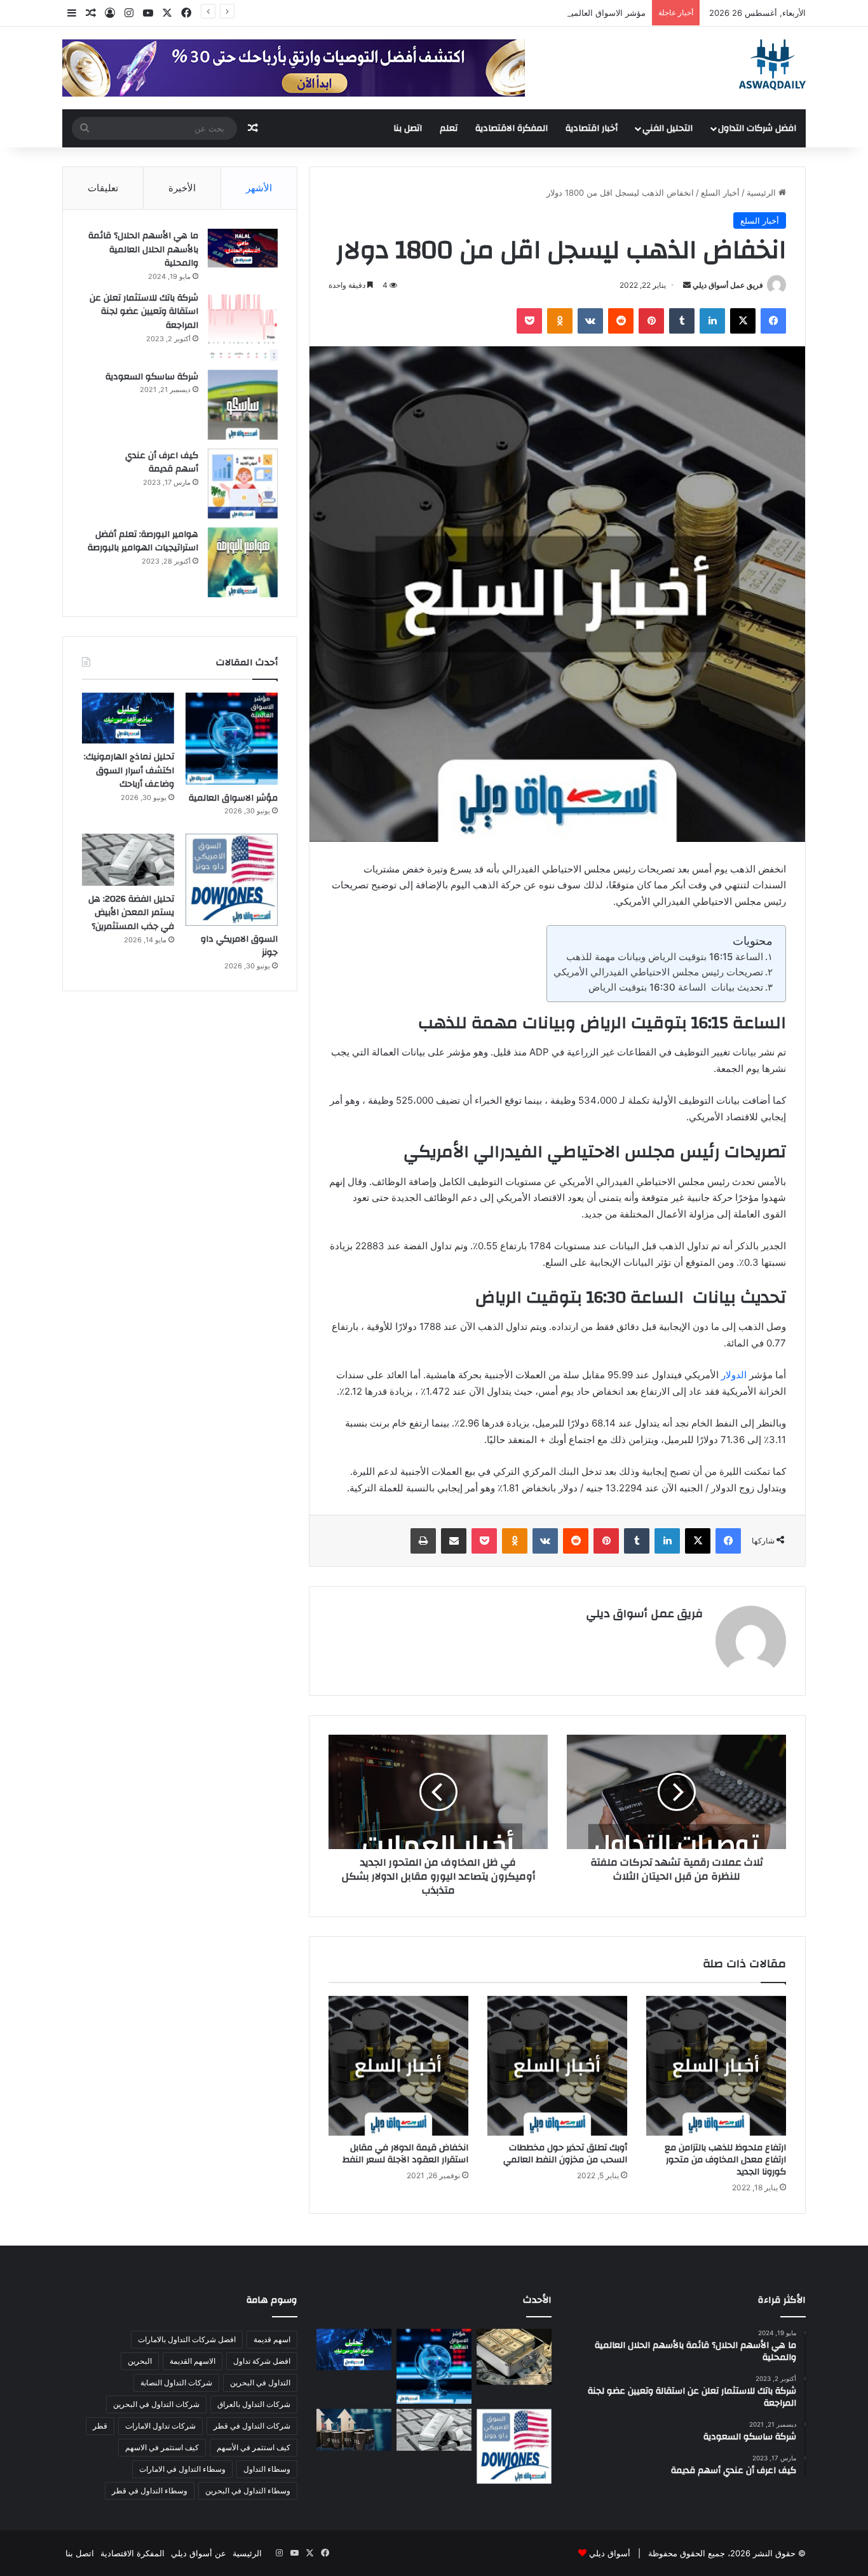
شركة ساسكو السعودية (152, 377)
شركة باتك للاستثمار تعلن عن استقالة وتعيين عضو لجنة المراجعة (144, 312)
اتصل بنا (408, 128)
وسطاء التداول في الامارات (182, 2469)
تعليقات (103, 188)
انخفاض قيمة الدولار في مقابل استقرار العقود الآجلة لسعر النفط (405, 2154)
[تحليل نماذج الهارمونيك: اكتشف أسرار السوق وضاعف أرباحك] (128, 718)
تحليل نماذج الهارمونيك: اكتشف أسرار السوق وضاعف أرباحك (129, 770)
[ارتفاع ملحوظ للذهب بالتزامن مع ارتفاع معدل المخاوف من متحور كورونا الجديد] (716, 2066)
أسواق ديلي (610, 2553)
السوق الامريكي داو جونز (239, 946)
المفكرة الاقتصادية (512, 128)
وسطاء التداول (267, 2469)
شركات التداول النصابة (176, 2383)
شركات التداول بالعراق (254, 2404)
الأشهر (259, 188)
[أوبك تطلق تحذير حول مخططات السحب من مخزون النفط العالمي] (557, 2066)
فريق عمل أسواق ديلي (728, 285)
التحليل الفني (668, 128)
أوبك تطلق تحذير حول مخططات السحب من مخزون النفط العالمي (565, 2154)
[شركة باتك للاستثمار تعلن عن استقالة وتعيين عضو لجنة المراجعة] (243, 326)
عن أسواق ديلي (199, 2553)
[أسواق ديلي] (772, 65)
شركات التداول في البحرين (156, 2404)
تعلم (449, 128)
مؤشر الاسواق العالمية (606, 13)
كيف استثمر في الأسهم (254, 2447)
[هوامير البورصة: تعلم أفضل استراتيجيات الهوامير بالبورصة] (243, 562)
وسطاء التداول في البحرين (248, 2491)
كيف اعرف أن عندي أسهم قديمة (162, 463)
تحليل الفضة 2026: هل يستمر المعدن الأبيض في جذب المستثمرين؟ (131, 913)
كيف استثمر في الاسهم (162, 2447)
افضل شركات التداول (757, 128)
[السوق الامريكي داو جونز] (232, 880)
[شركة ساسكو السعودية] (243, 405)
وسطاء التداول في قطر (150, 2491)
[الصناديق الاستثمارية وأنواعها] (514, 2357)
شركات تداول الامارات (160, 2426)
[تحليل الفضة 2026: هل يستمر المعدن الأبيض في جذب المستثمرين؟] (128, 860)
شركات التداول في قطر (252, 2426)
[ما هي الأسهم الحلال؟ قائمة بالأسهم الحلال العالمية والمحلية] (243, 248)
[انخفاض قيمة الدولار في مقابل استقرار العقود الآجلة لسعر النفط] (398, 2066)
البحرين (140, 2361)
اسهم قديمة (272, 2339)
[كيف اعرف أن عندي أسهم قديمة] (243, 484)
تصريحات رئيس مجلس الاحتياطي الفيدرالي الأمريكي (658, 972)
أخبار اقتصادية (592, 128)
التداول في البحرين (260, 2383)
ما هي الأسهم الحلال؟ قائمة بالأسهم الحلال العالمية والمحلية (143, 249)
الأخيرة (182, 188)
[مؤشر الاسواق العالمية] (232, 739)
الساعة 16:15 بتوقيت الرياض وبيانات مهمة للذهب (665, 957)
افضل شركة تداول (262, 2361)
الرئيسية (763, 193)
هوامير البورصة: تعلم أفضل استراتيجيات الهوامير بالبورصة (143, 541)
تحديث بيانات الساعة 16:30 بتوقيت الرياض (676, 987)
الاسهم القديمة (193, 2361)
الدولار (734, 1375)
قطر (100, 2426)
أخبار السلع (720, 193)
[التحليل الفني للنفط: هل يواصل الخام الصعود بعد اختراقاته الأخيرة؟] (354, 2430)
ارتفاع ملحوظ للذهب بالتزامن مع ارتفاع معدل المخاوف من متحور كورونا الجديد (725, 2160)
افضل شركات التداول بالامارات (187, 2339)
